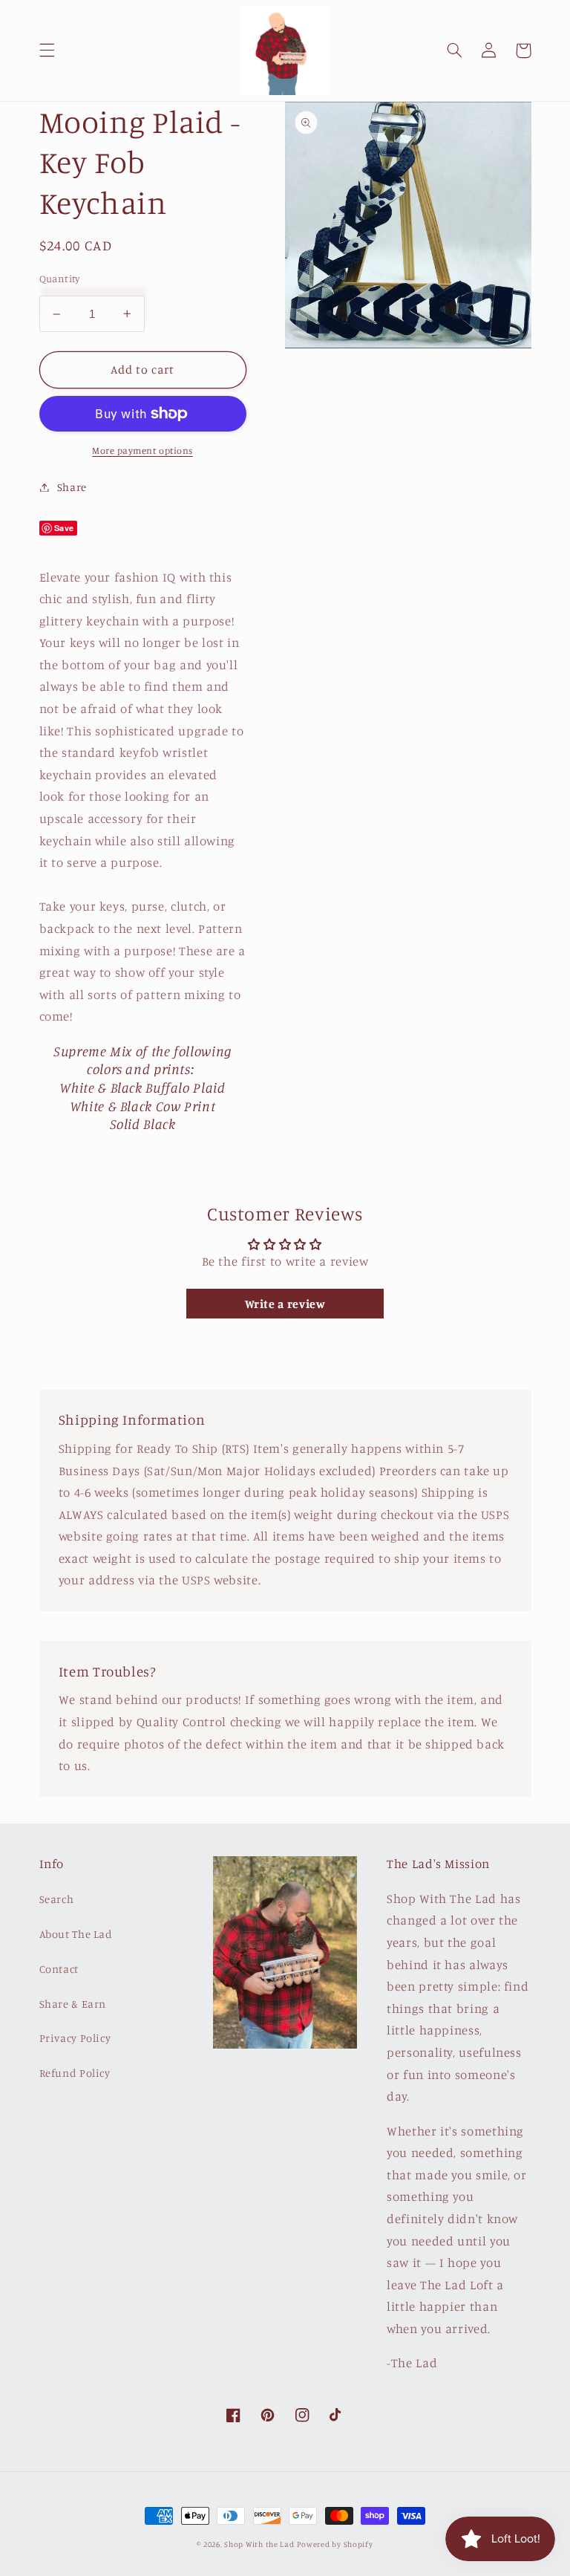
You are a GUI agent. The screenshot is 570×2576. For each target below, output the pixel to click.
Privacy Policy (75, 2038)
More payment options (142, 451)
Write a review (285, 1304)
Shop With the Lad (259, 2544)
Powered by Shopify (335, 2544)
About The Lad (76, 1934)
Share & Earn (73, 2004)
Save (65, 528)
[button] (47, 51)
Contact (59, 1969)
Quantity (60, 279)
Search (57, 1899)
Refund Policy (75, 2073)
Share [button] (72, 487)
